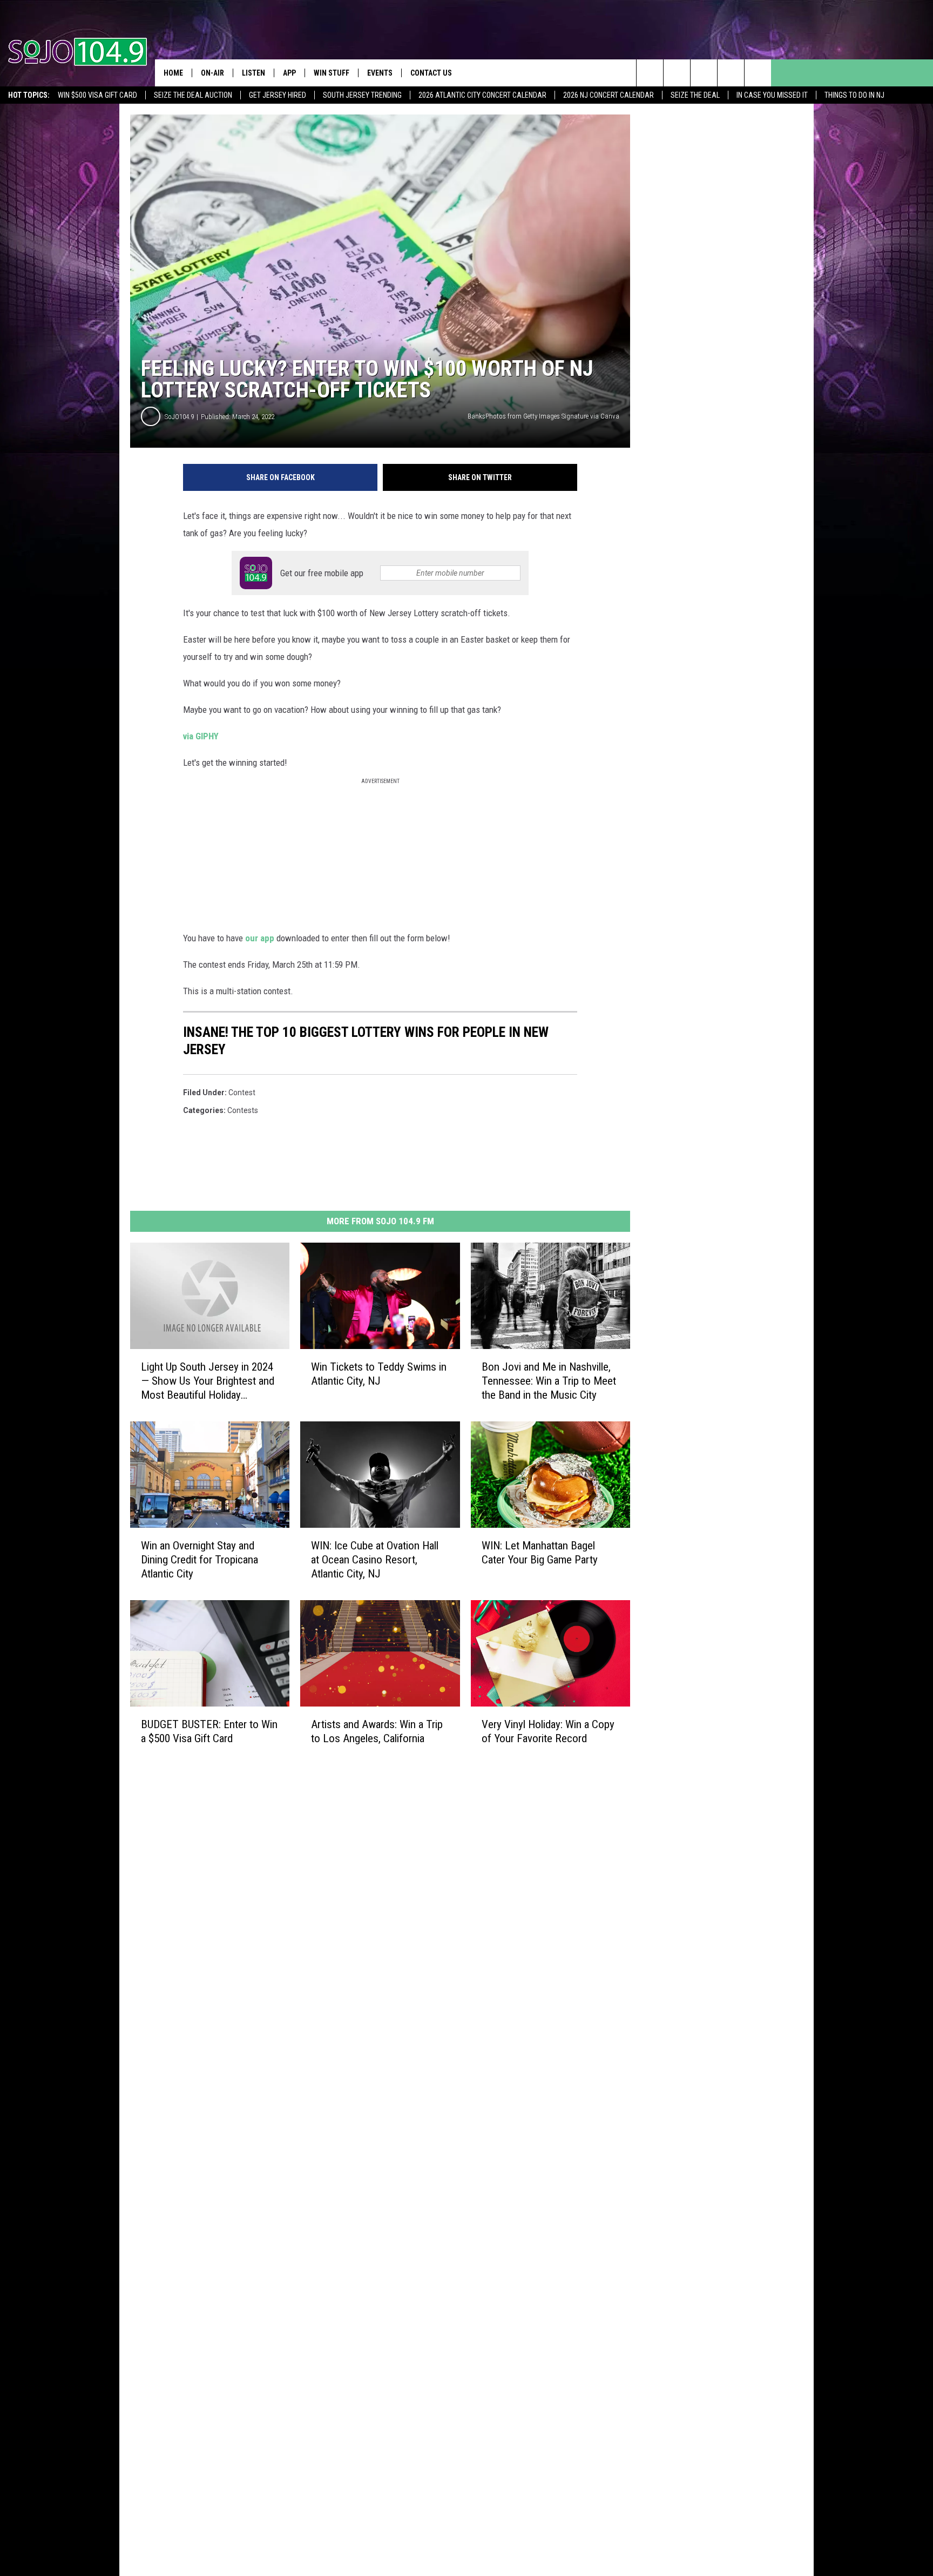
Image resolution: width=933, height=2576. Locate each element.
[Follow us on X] (731, 73)
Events (380, 73)
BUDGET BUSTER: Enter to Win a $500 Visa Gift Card (209, 1731)
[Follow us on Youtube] (758, 73)
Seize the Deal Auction (193, 95)
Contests (243, 1110)
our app (260, 938)
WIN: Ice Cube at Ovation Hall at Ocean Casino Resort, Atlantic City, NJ (375, 1560)
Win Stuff (332, 73)
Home (173, 73)
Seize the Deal (695, 95)
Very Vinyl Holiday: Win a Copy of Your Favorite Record (548, 1731)
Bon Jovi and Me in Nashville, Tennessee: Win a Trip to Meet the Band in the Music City (549, 1381)
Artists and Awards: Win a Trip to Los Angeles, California (377, 1731)
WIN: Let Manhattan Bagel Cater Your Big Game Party (540, 1553)
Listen (253, 73)
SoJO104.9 (179, 417)
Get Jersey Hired (278, 95)
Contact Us (431, 73)
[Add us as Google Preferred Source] (677, 73)
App (289, 73)
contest (242, 1093)
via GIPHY (201, 736)
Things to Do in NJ (854, 95)
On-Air (212, 73)
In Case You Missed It (772, 95)
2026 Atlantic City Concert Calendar (482, 95)
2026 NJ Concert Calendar (609, 95)
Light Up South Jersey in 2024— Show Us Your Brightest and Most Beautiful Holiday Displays (208, 1381)
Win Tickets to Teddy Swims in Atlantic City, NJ (379, 1374)
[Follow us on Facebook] (704, 73)
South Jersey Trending (362, 95)
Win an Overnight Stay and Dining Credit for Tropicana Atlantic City (200, 1560)
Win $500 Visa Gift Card (97, 95)
